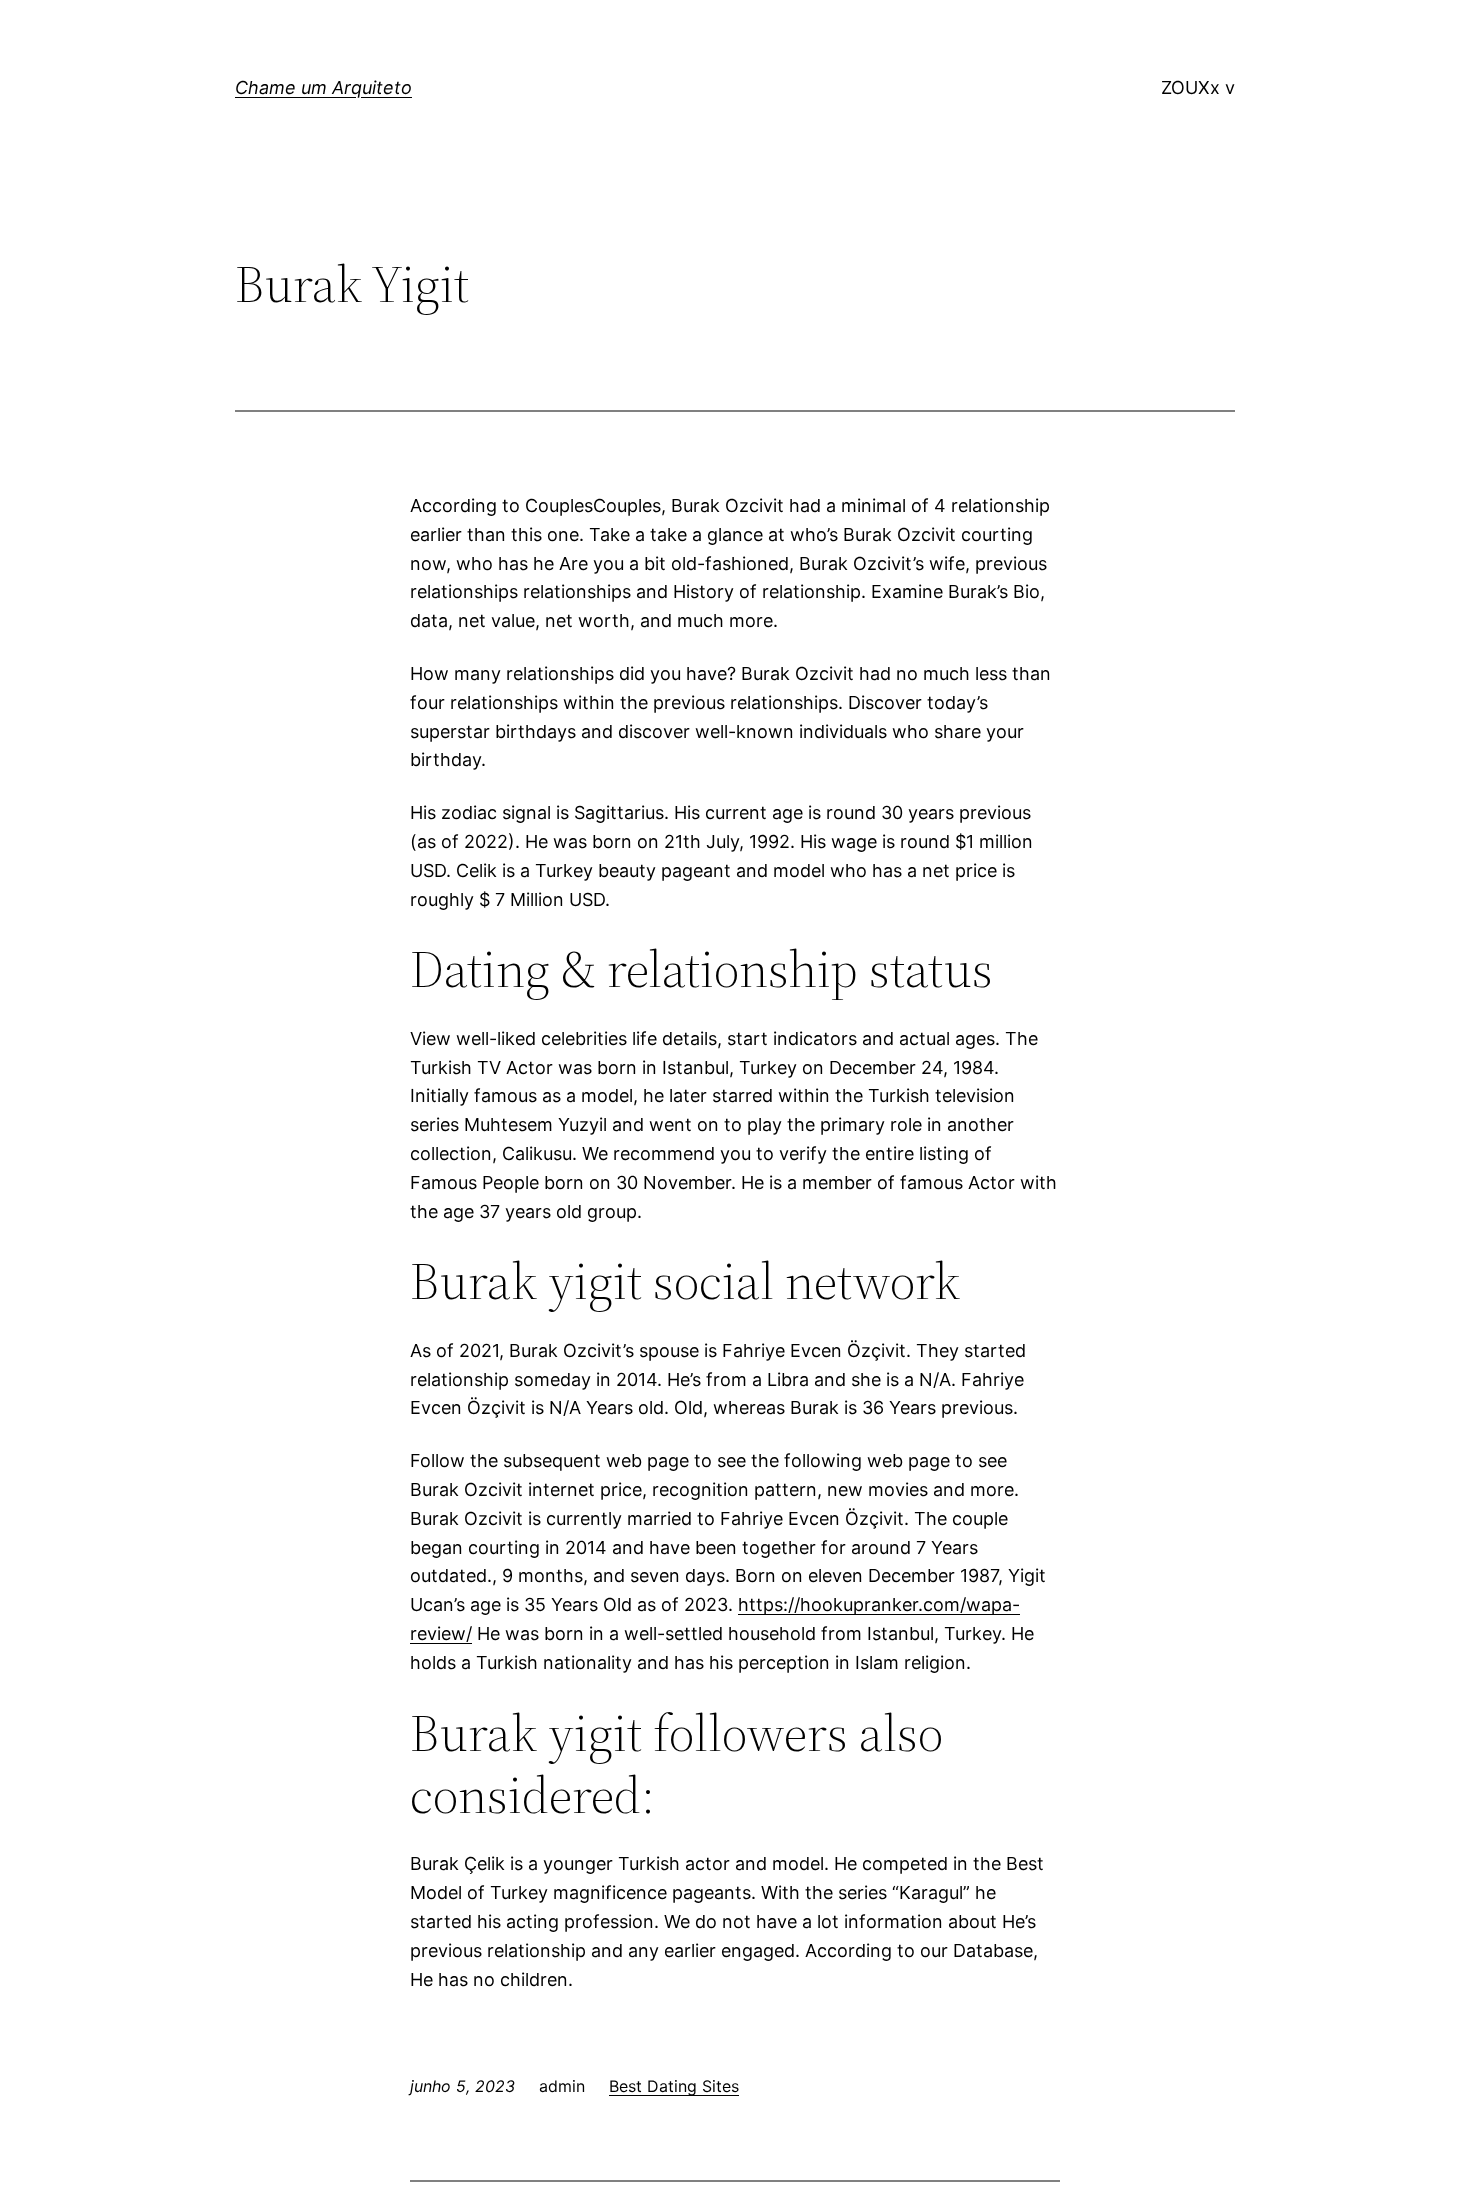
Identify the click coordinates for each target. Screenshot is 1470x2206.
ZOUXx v (1198, 87)
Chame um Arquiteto (323, 87)
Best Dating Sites (674, 2086)
